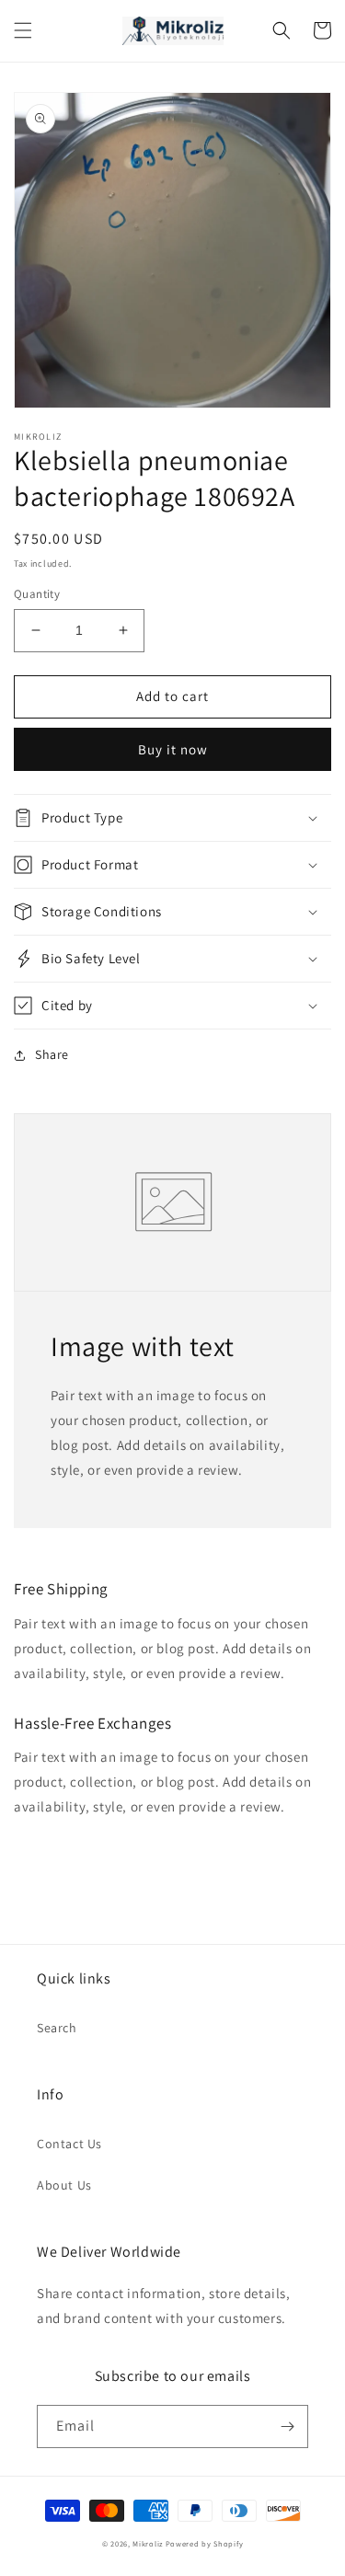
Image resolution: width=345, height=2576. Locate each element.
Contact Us (69, 2144)
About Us (64, 2185)
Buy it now (173, 749)
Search (57, 2028)
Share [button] (52, 1054)
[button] (23, 30)
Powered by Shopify (205, 2543)
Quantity (37, 594)
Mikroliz (148, 2543)
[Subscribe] (287, 2426)
